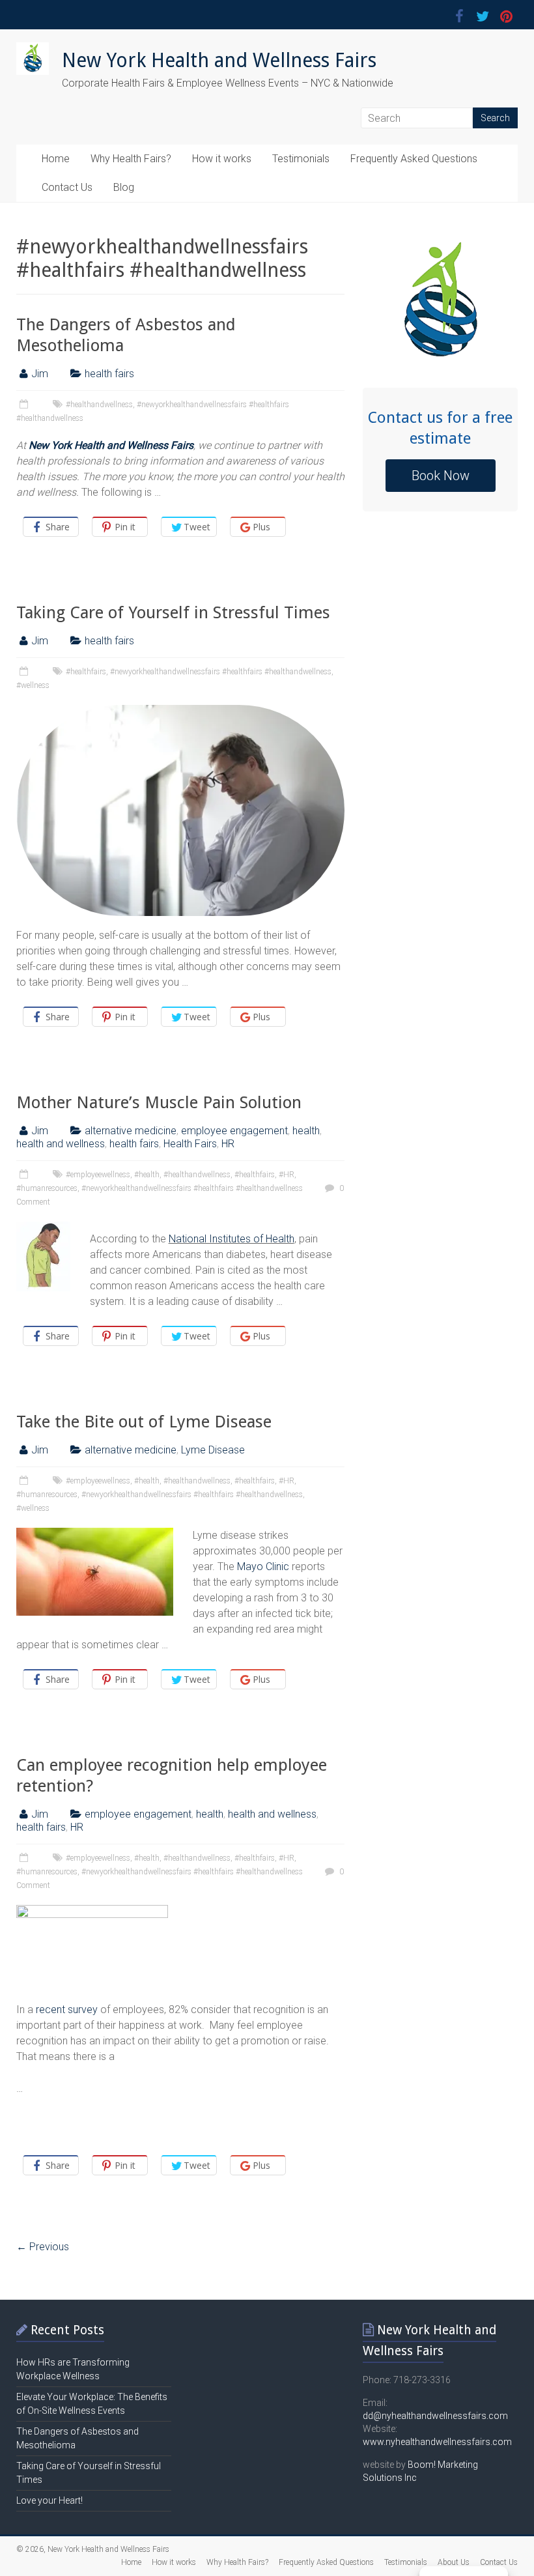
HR (228, 1144)
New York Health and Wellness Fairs (219, 60)
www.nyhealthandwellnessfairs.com (437, 2442)
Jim (40, 374)
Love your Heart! (49, 2500)
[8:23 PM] (25, 1175)
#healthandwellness (99, 405)
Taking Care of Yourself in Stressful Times (173, 612)
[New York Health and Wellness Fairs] (33, 49)
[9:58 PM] (25, 405)
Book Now (441, 476)
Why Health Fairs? (131, 159)
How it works (222, 159)
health (306, 1131)
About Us (454, 2562)
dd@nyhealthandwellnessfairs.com (435, 2416)
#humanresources (47, 1188)
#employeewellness (98, 1175)
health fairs (109, 374)
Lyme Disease (213, 1450)
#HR (287, 1175)
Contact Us (67, 187)
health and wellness (61, 1144)
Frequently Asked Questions (414, 159)
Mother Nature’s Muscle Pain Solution (159, 1102)
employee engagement (234, 1131)
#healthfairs (86, 672)
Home (56, 159)
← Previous (43, 2247)
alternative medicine (131, 1131)
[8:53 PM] (25, 672)
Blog (124, 187)
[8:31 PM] (25, 1481)
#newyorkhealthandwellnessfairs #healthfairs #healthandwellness (221, 672)
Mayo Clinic (263, 1567)
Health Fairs (190, 1144)
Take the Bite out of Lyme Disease (144, 1422)
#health (147, 1175)
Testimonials (301, 159)
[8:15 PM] (25, 1858)
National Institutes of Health (232, 1239)
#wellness (33, 685)
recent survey (67, 2010)
